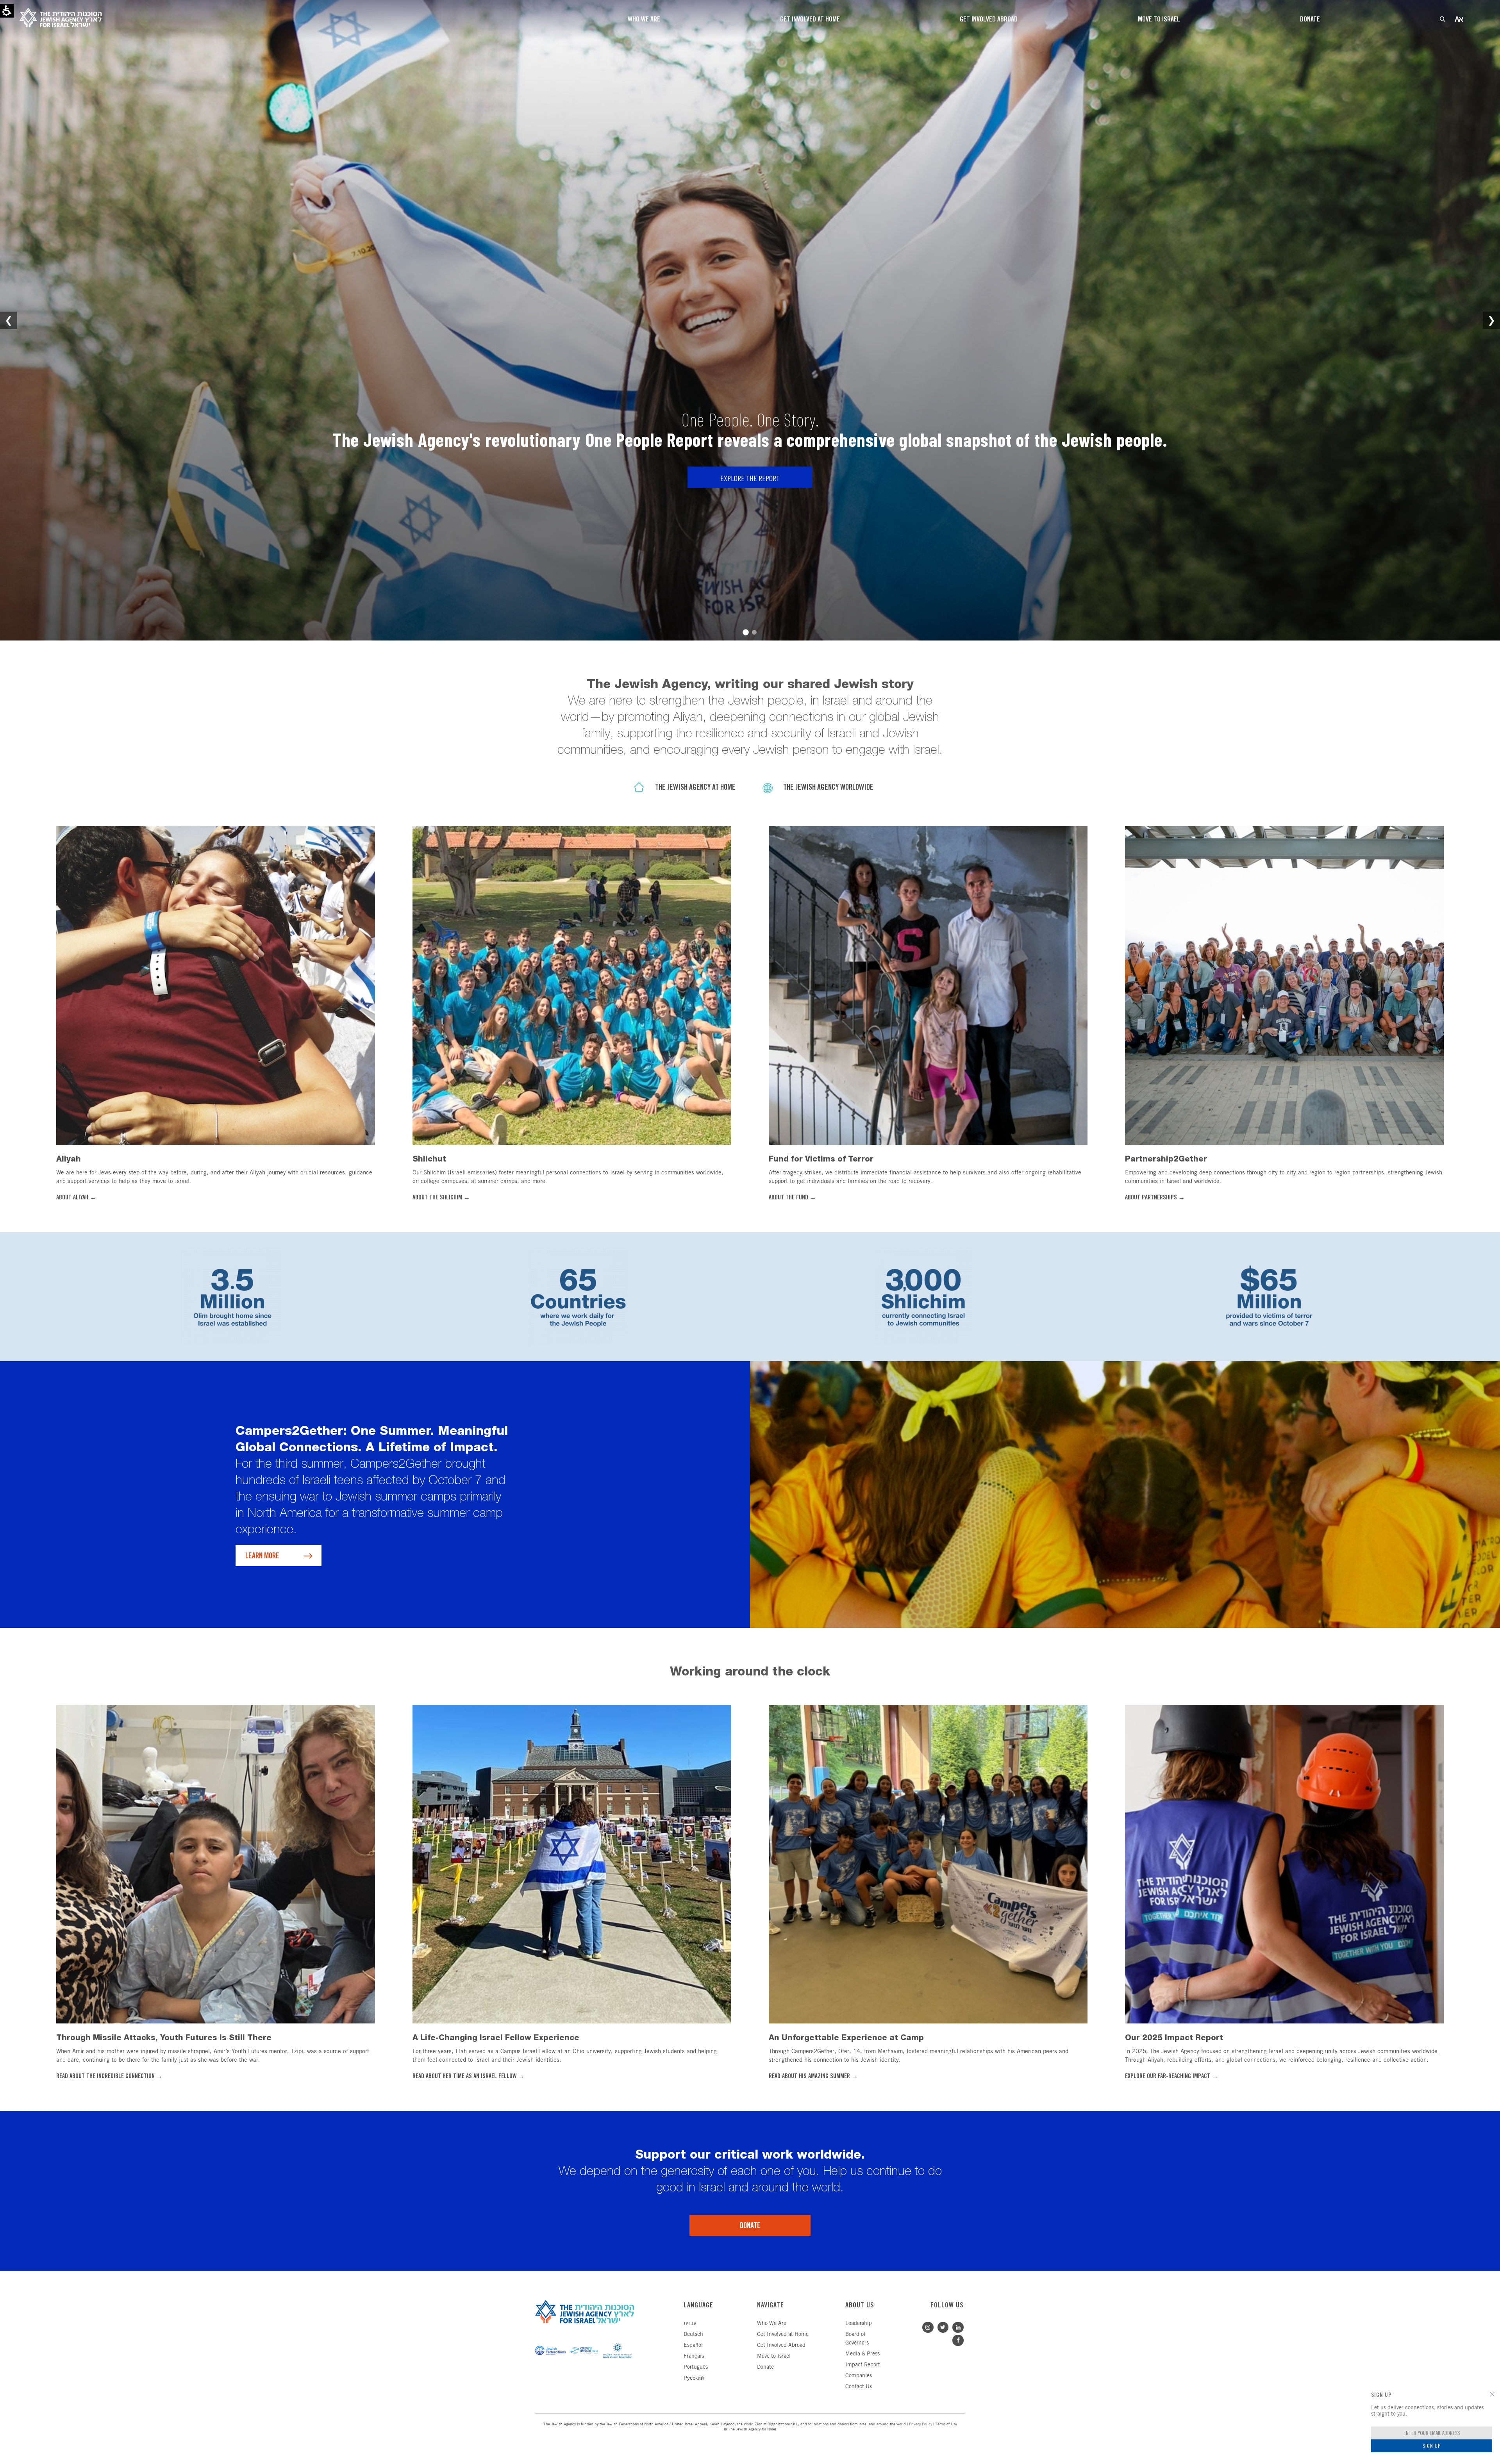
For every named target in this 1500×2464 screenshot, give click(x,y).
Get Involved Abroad (781, 2345)
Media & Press (862, 2354)
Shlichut (429, 1159)
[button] (1492, 2394)
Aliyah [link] (69, 1159)
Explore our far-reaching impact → (1171, 2076)
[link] (216, 984)
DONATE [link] (750, 2226)
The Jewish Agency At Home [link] (695, 788)
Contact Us (859, 2387)
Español (693, 2345)
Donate (765, 2367)
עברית (690, 2324)
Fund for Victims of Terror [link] (821, 1159)
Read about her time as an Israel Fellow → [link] (469, 2076)
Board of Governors (857, 2339)
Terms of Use (946, 2424)
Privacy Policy (921, 2424)
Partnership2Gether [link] (1166, 1159)
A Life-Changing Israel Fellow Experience (496, 2038)
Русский (694, 2378)
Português (696, 2367)
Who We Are (772, 2324)
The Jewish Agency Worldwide (828, 788)
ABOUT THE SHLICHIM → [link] (441, 1198)
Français (694, 2356)
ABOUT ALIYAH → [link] (76, 1198)
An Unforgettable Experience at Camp (846, 2038)
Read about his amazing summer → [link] (813, 2076)
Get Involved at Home (783, 2335)
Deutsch (693, 2335)
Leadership (859, 2324)
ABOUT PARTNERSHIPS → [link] (1155, 1198)
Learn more (262, 1556)
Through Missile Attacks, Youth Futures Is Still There (164, 2038)
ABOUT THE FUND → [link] (792, 1198)
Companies (859, 2376)
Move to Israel (774, 2356)
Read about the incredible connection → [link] (109, 2076)
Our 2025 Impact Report (1174, 2038)
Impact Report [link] (863, 2365)
